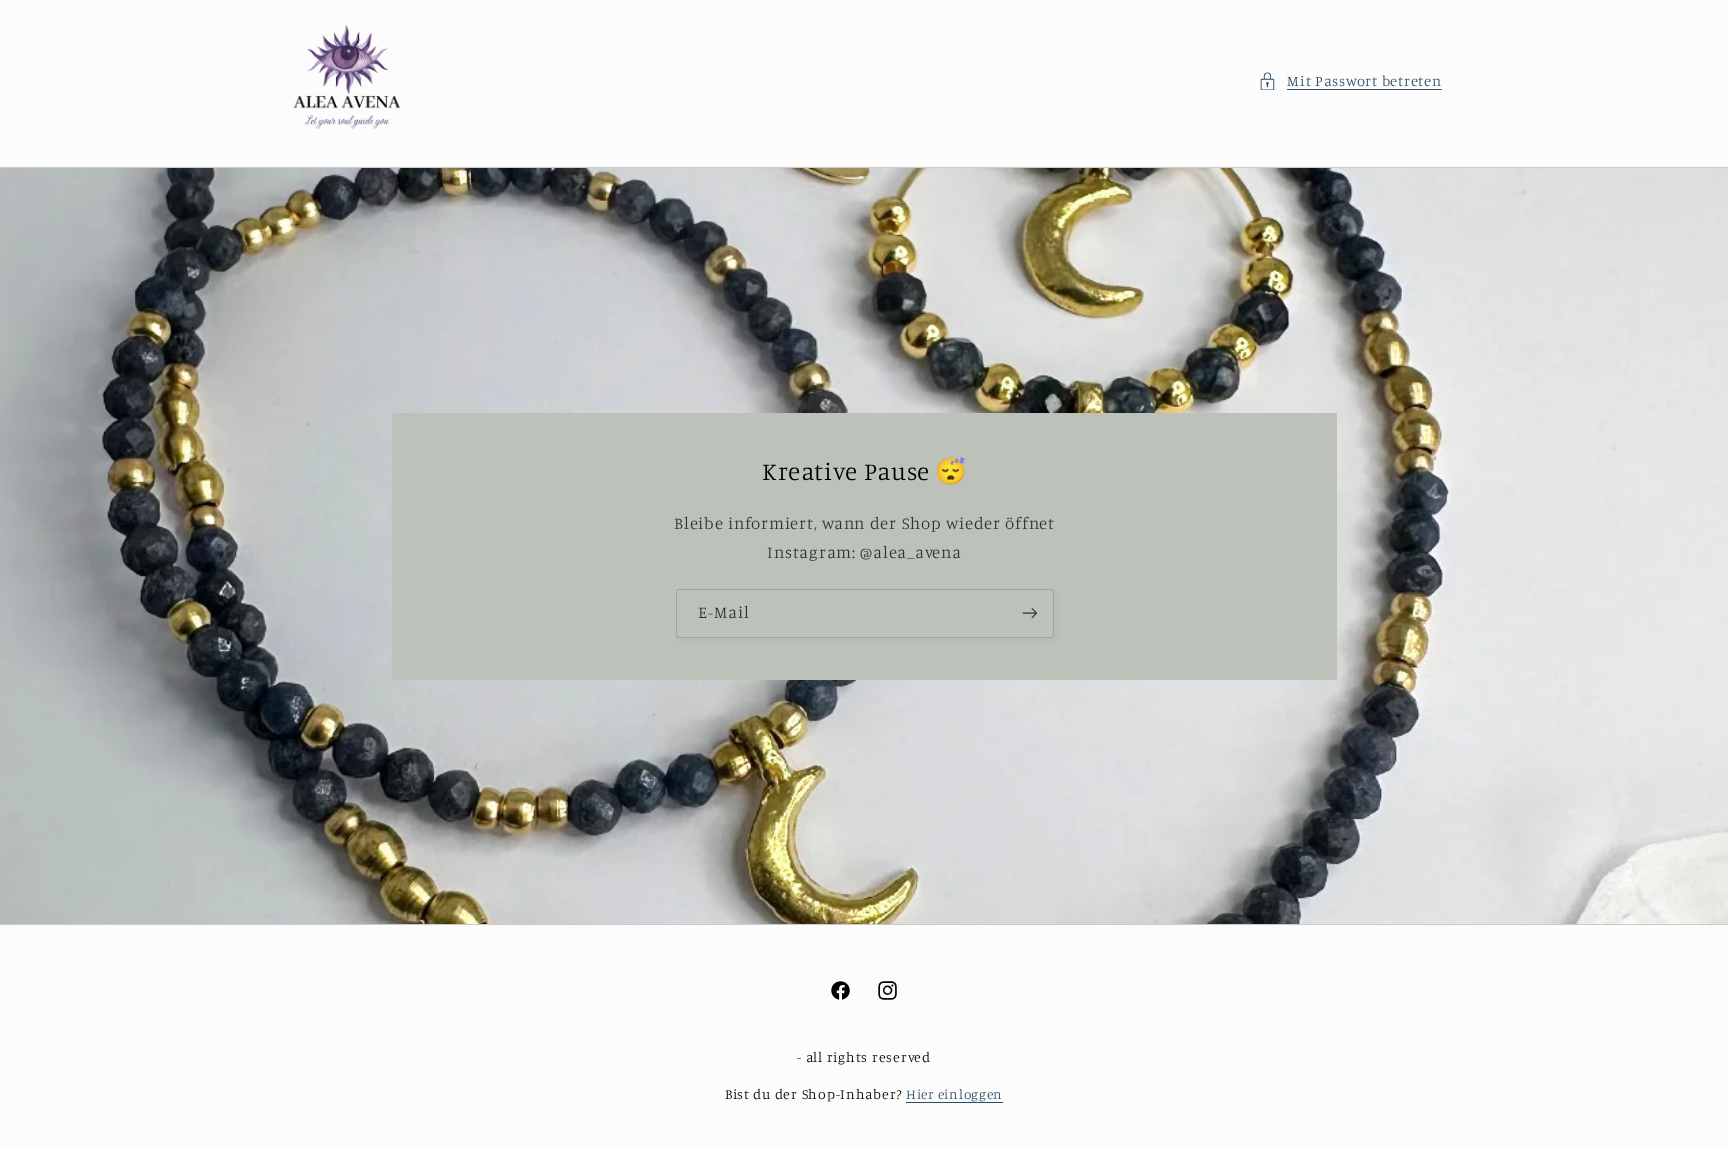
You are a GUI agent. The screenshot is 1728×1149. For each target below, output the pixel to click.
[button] (1350, 81)
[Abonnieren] (1029, 613)
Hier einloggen (954, 1094)
